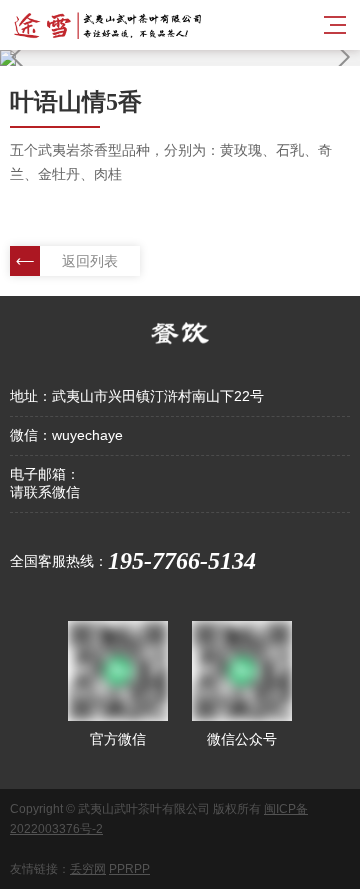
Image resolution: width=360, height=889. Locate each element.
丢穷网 (88, 869)
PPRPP (129, 869)
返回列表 (90, 261)
